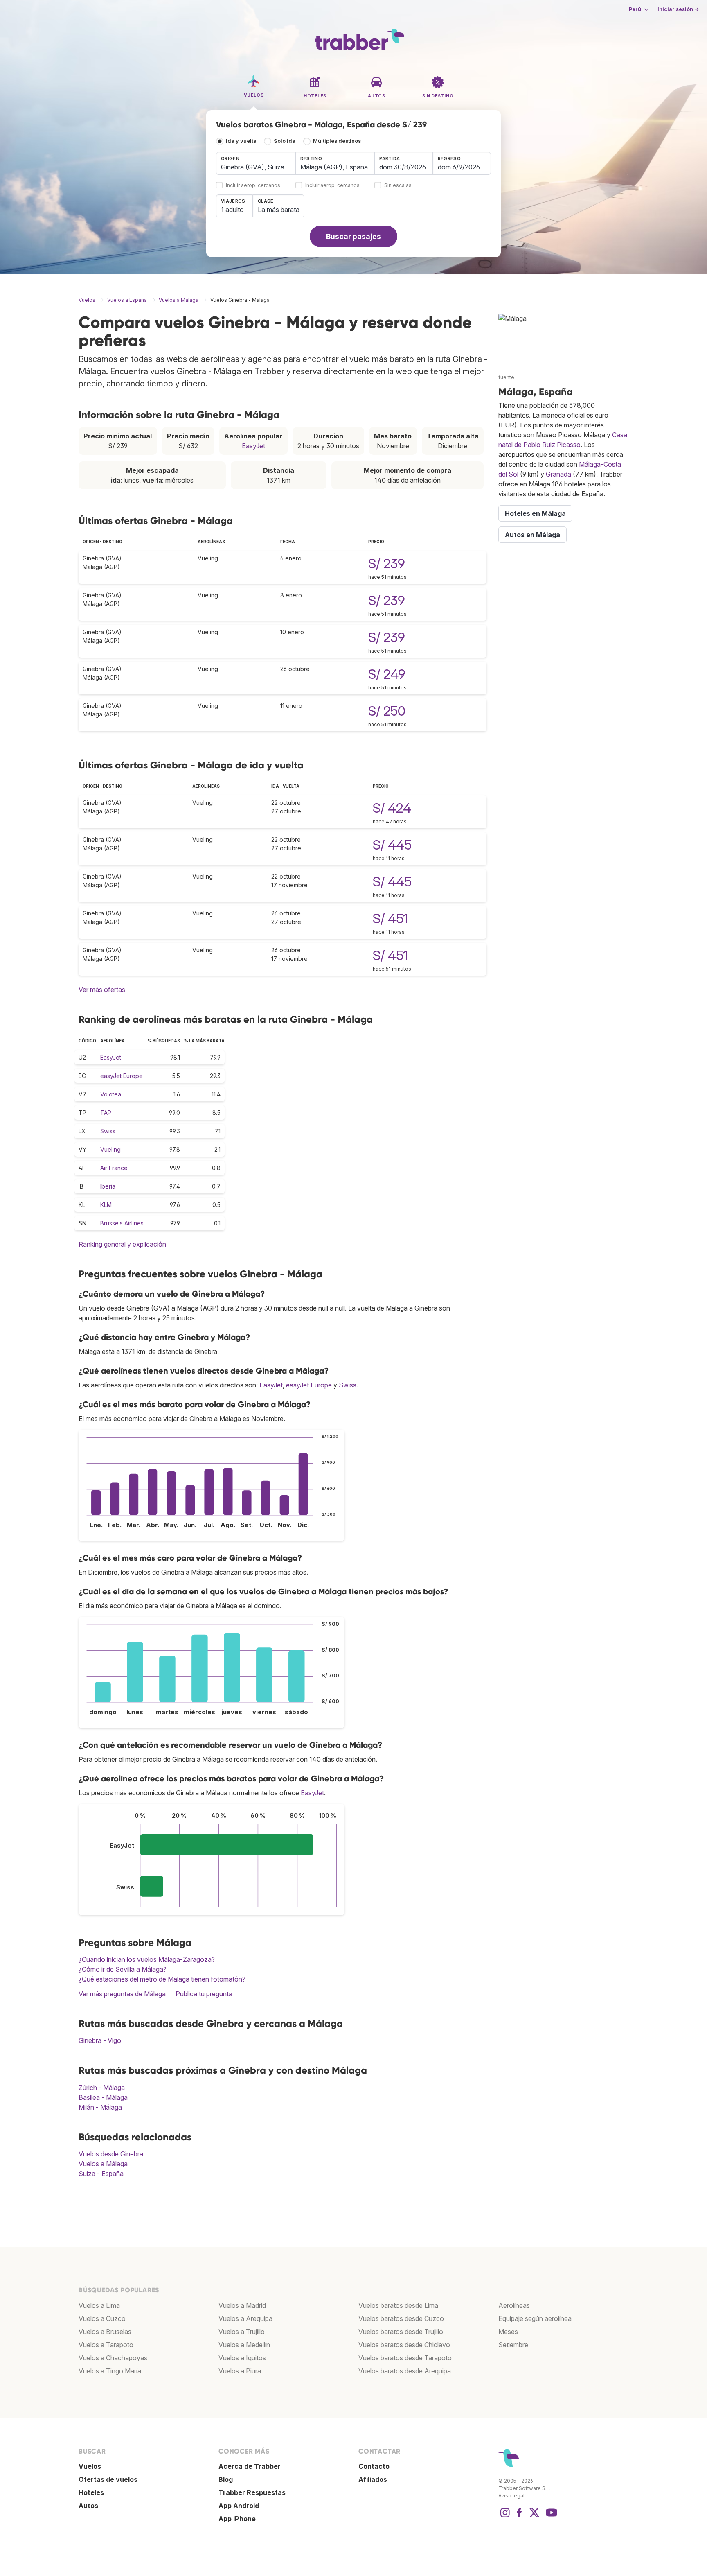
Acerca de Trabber (250, 2466)
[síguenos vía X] (534, 2517)
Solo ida (285, 141)
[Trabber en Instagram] (505, 2517)
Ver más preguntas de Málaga (122, 1994)
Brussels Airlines (122, 1223)
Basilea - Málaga (103, 2097)
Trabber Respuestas (252, 2492)
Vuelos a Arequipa (245, 2318)
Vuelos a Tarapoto (106, 2345)
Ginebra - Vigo (100, 2040)
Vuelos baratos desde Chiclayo (404, 2345)
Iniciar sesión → (678, 9)
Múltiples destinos (337, 141)
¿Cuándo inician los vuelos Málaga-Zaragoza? (147, 1959)
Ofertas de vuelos (108, 2479)
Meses (508, 2332)
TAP (106, 1113)
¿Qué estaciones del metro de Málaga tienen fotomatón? (162, 1979)
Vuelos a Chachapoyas (113, 2358)
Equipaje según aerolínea (535, 2318)
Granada (558, 474)
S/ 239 (387, 564)
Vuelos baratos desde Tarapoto (405, 2358)
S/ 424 (392, 808)
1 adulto (232, 210)
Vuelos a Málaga (103, 2164)
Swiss (108, 1131)
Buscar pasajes (353, 236)
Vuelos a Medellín (244, 2345)
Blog (226, 2479)
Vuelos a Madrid (242, 2305)
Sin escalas (398, 186)
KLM (106, 1205)
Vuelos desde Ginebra (111, 2154)
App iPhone (237, 2519)
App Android (239, 2506)
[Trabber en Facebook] (520, 2517)
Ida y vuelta (241, 141)
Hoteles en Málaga (535, 513)
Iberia (108, 1186)
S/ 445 (392, 845)
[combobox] (256, 163)
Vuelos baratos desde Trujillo (401, 2332)
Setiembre (513, 2345)
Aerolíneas (514, 2305)
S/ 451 (390, 919)
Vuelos (90, 2466)
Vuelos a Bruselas (105, 2332)
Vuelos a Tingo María (110, 2371)
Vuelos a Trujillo (242, 2332)
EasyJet (253, 446)
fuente (506, 377)
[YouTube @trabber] (550, 2517)
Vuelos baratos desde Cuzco (401, 2318)
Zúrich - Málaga (102, 2088)
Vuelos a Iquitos (242, 2358)
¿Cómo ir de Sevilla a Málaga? (123, 1969)
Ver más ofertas (102, 990)
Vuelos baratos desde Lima (398, 2305)
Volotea (111, 1094)
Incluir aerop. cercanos (253, 186)
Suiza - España (101, 2174)
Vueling (110, 1149)
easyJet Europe (122, 1076)
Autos (88, 2506)
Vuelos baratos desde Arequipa (405, 2371)
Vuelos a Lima (99, 2305)
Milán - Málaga (100, 2107)
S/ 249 (387, 674)
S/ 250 (387, 711)
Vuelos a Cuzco (102, 2318)
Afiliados (373, 2479)
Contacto (374, 2466)
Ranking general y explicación (122, 1244)
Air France (114, 1168)
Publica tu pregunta (204, 1994)
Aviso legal (511, 2496)
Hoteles (91, 2492)
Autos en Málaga (533, 535)
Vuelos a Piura (240, 2371)
